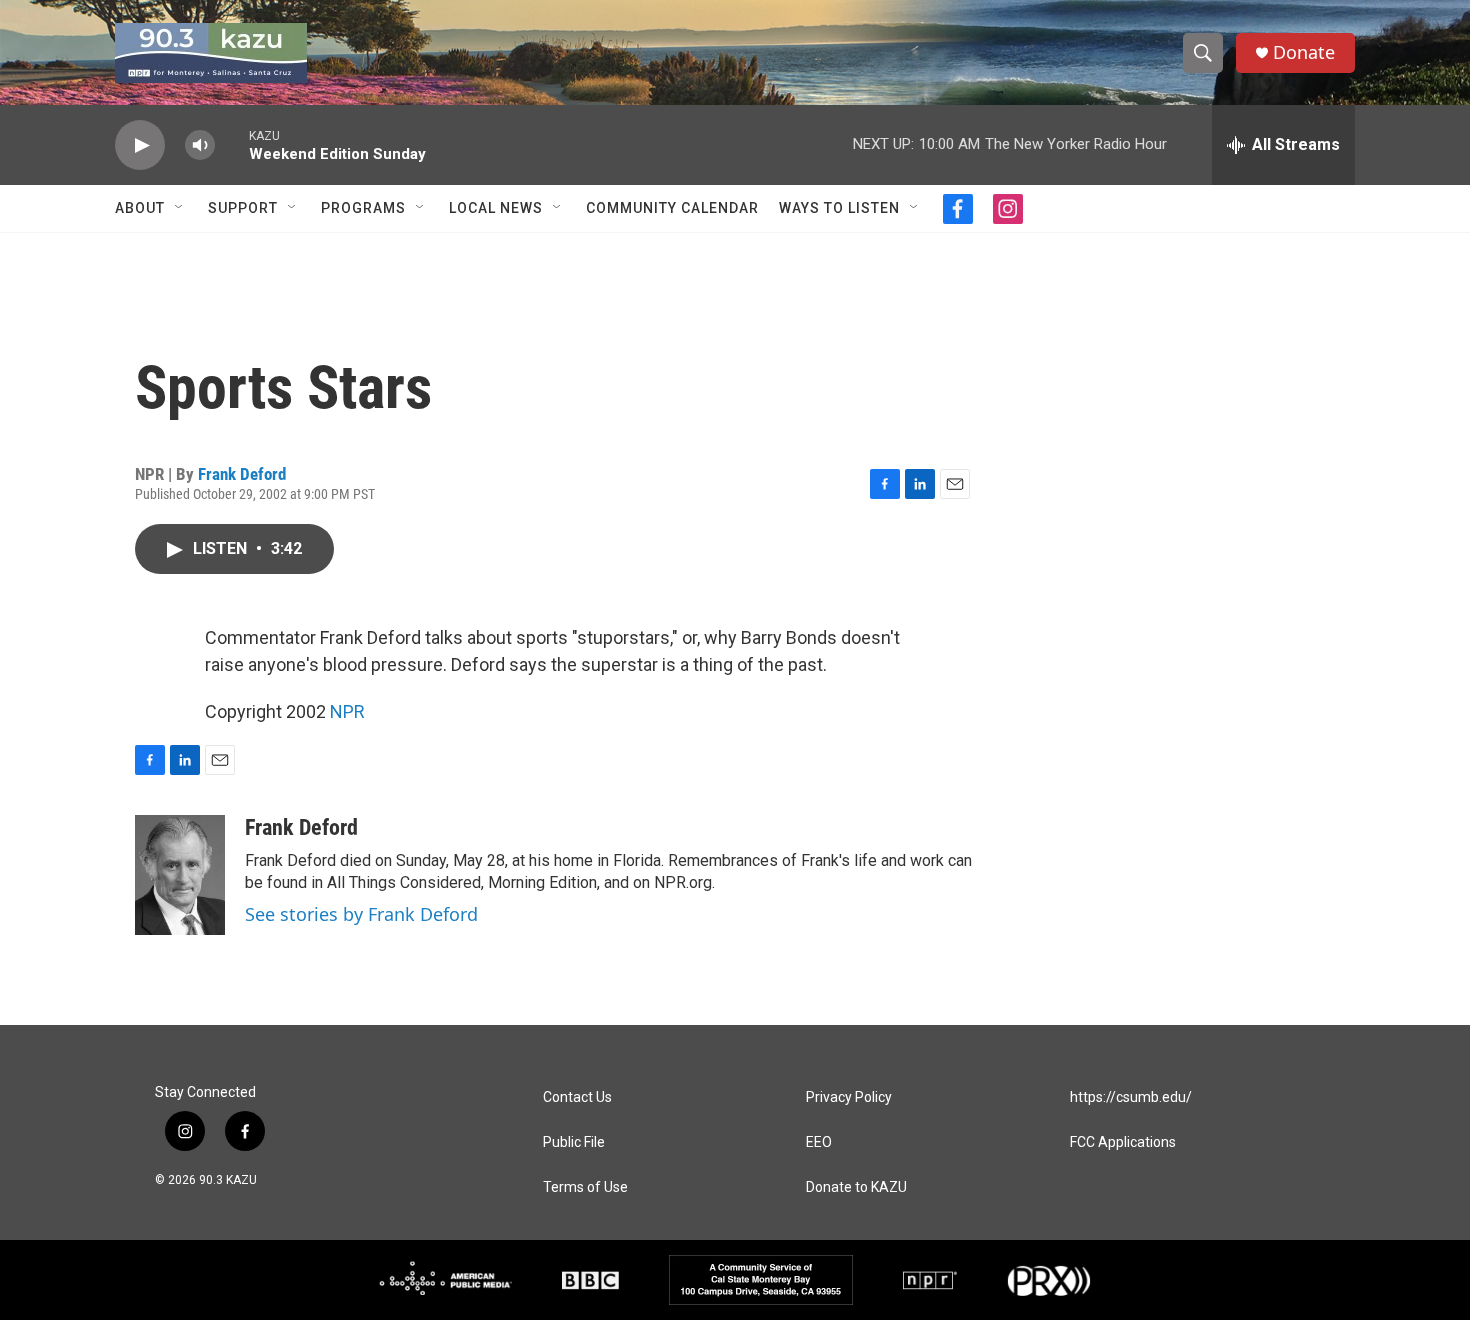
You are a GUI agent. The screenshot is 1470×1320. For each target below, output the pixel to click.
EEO (819, 1142)
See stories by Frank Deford (361, 914)
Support (243, 208)
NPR (347, 711)
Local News (496, 208)
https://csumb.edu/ (1131, 1097)
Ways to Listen (839, 208)
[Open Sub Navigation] (180, 208)
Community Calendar (672, 208)
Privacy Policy (849, 1097)
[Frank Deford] (180, 875)
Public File (574, 1142)
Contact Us (577, 1097)
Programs (363, 208)
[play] (140, 145)
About (140, 208)
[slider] (232, 144)
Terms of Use (585, 1187)
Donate (1304, 52)
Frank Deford (242, 474)
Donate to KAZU (856, 1187)
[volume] (200, 145)
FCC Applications (1123, 1142)
